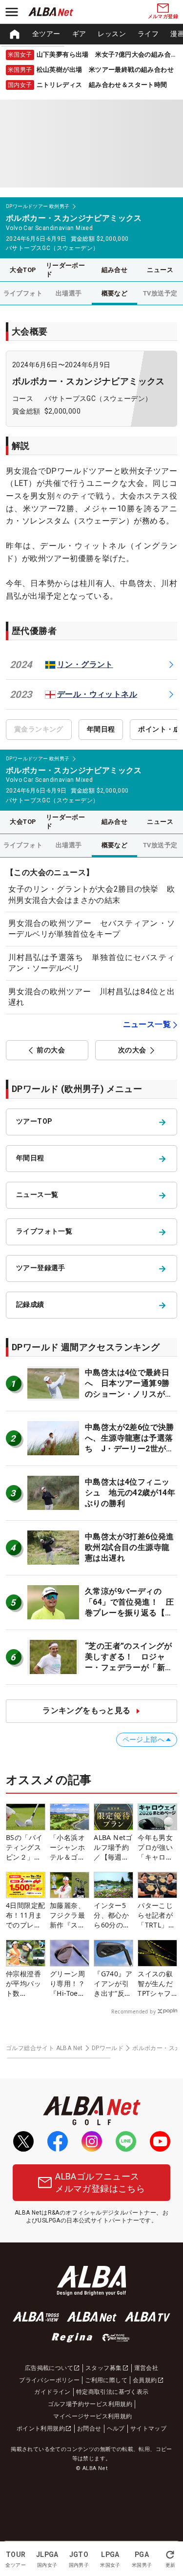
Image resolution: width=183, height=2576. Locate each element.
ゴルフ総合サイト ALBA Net (44, 2048)
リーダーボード (65, 270)
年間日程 (101, 729)
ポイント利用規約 (41, 2429)
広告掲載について (49, 2368)
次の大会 (132, 1050)
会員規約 (145, 2380)
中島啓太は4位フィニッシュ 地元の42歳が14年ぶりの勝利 (130, 1493)
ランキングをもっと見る (86, 1710)
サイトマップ (148, 2429)
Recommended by (133, 2011)
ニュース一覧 (147, 1024)
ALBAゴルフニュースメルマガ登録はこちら (100, 2182)
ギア (79, 34)
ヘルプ (116, 2429)
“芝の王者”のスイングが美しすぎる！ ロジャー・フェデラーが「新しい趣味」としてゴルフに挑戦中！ (129, 1668)
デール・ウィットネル (97, 694)
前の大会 (51, 1050)
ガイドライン (52, 2392)
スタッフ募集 (103, 2368)
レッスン (112, 34)
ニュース (160, 270)
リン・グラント (85, 664)
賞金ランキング (39, 729)
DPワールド (108, 2048)
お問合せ (89, 2429)
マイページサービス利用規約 (92, 2416)
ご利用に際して (106, 2380)
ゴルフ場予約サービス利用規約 (90, 2404)
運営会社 (146, 2368)
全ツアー (46, 34)
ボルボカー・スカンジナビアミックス (89, 381)
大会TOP (23, 270)
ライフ (148, 34)
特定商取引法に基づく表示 (112, 2392)
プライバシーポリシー (49, 2380)
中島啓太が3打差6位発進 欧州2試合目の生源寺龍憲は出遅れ (133, 1548)
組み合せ (115, 270)
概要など (115, 293)
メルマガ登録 (163, 16)
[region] (91, 34)
